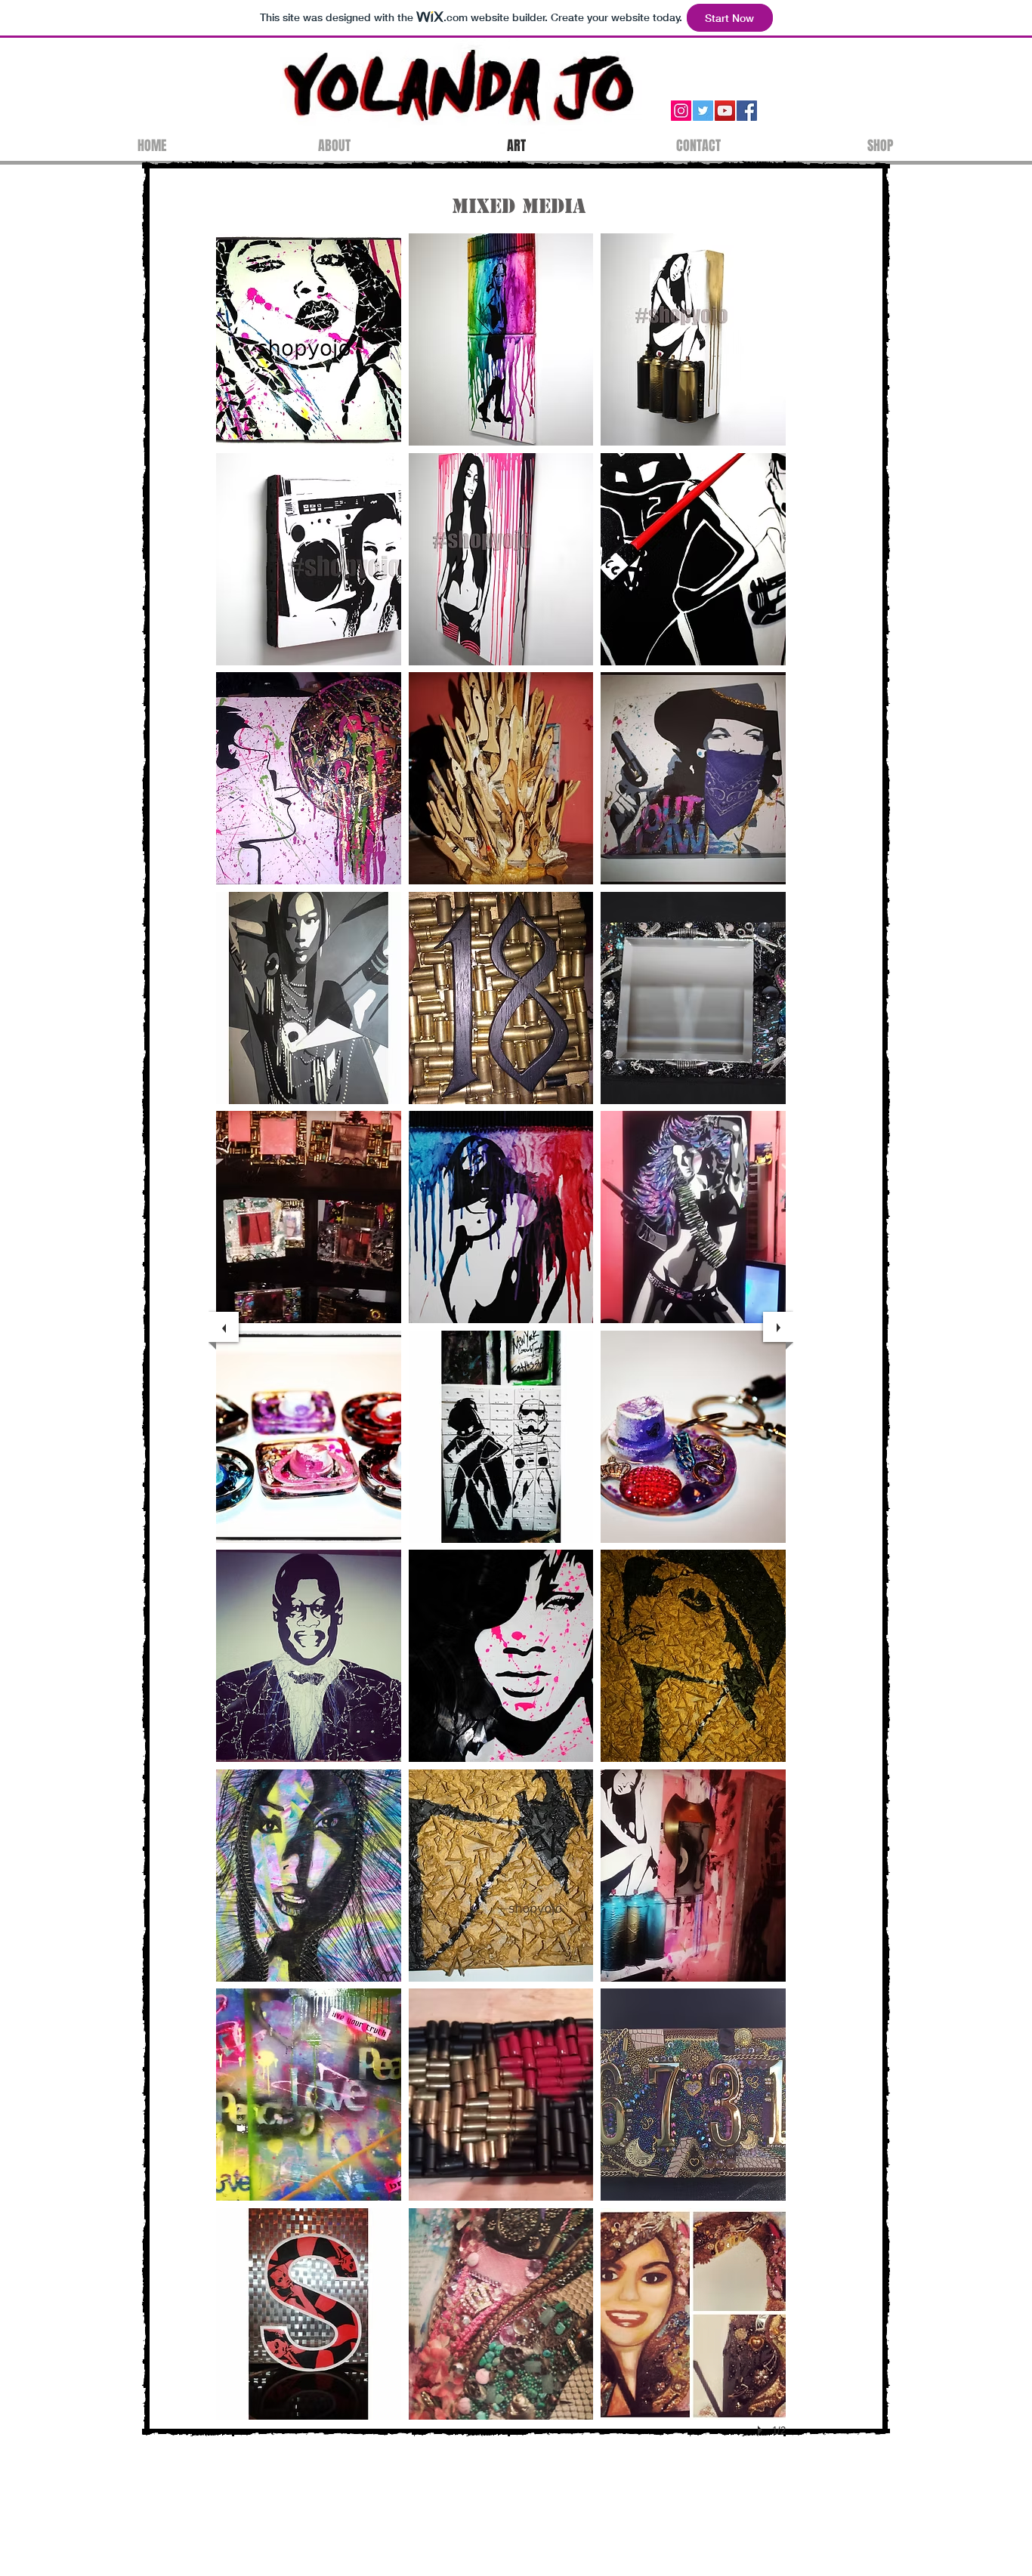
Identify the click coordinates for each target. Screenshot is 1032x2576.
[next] (778, 1327)
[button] (309, 339)
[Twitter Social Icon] (703, 111)
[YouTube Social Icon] (725, 111)
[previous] (224, 1327)
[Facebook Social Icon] (747, 111)
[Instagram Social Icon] (681, 111)
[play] (762, 2430)
